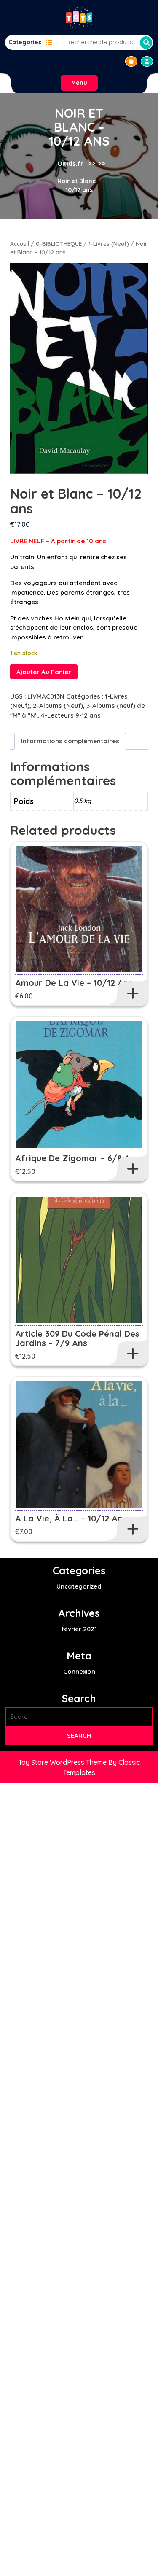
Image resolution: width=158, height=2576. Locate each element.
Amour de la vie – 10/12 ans (74, 983)
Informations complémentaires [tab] (70, 741)
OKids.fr (70, 163)
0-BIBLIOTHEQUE (59, 244)
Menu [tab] (79, 83)
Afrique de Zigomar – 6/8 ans (77, 1158)
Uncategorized (79, 1586)
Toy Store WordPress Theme (63, 1762)
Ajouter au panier (44, 672)
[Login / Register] (147, 61)
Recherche (146, 43)
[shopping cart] (131, 61)
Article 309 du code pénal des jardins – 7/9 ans (77, 1338)
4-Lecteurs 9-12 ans (71, 715)
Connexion (79, 1671)
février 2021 (79, 1629)
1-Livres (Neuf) (109, 244)
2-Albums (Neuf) (58, 705)
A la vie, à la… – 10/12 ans (71, 1518)
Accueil (20, 244)
